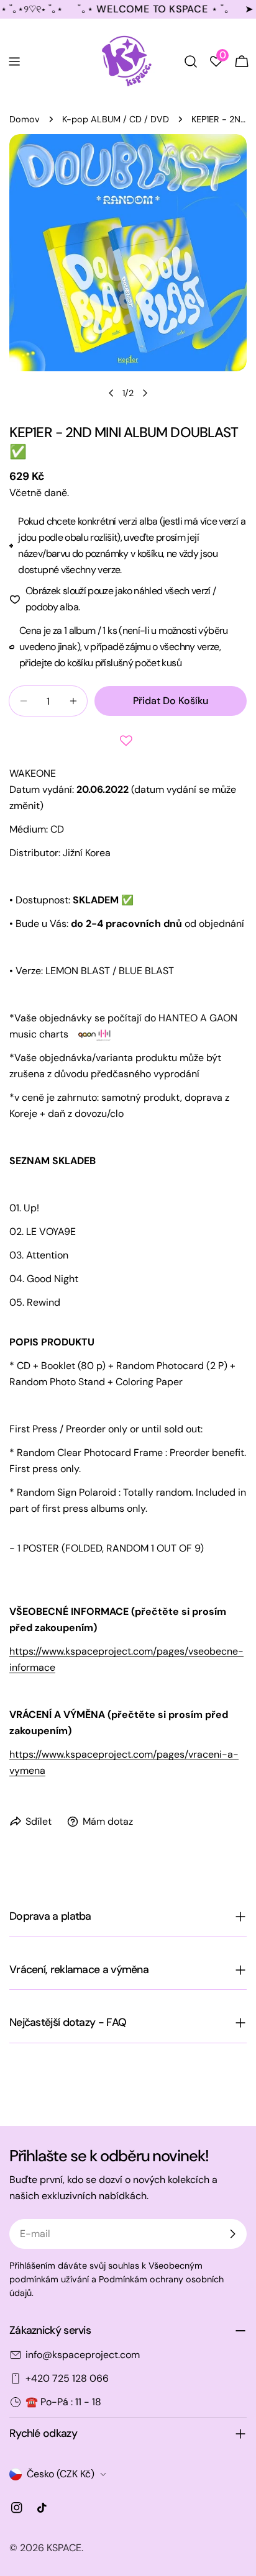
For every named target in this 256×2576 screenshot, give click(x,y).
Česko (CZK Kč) (61, 2474)
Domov (25, 119)
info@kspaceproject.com (83, 2355)
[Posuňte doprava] (145, 393)
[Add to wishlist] (128, 741)
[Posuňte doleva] (111, 393)
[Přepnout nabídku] (14, 61)
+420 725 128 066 (67, 2378)
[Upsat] (232, 2234)
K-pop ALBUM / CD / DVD (116, 119)
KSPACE (64, 2548)
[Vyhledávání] (191, 61)
